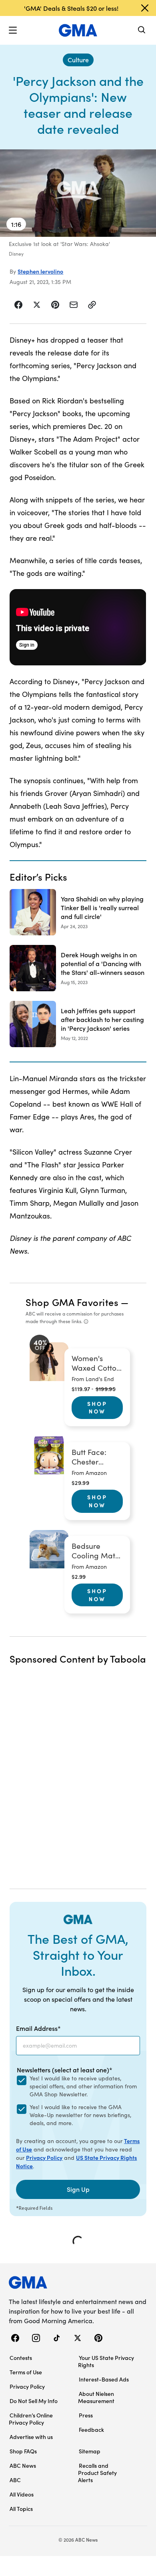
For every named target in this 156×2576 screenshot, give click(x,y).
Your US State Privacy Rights (106, 2361)
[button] (13, 30)
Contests (21, 2358)
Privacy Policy (44, 2157)
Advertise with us (31, 2437)
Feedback (91, 2429)
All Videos (22, 2494)
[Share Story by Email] (74, 305)
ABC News (23, 2465)
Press (86, 2415)
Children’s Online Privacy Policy (31, 2419)
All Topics (21, 2509)
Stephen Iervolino (40, 271)
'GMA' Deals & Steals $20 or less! (71, 8)
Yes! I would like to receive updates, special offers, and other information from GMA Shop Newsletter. (83, 2086)
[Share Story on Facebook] (19, 305)
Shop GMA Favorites (72, 1302)
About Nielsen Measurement (96, 2397)
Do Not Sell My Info (34, 2401)
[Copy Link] (92, 305)
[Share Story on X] (37, 305)
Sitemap (90, 2451)
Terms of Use (26, 2372)
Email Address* (38, 2028)
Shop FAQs (23, 2451)
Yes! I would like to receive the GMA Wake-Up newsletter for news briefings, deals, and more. (80, 2115)
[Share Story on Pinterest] (55, 305)
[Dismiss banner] (145, 8)
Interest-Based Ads (104, 2379)
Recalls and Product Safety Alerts (97, 2473)
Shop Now (97, 1407)
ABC (15, 2480)
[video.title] (78, 193)
